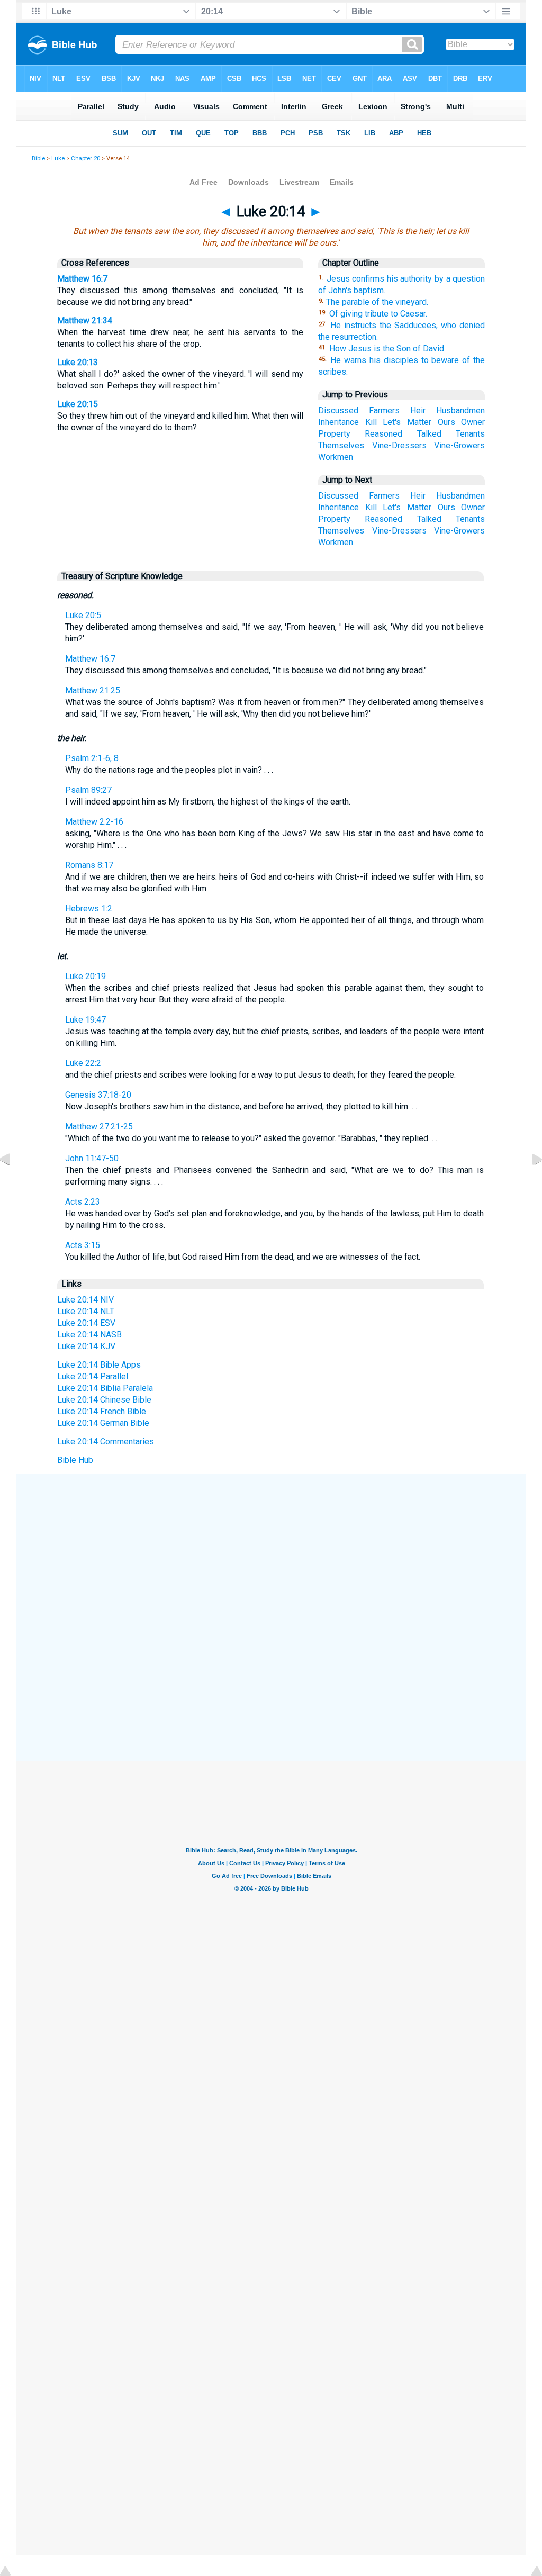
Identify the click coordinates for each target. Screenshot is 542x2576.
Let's (392, 422)
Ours (446, 422)
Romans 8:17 (89, 865)
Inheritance (338, 422)
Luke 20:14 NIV (85, 1300)
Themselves (341, 445)
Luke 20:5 (83, 615)
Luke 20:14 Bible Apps (99, 1365)
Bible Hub (75, 1460)
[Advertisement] (271, 1551)
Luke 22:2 (83, 1063)
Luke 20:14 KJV (86, 1346)
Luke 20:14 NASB (89, 1335)
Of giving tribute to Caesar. (378, 314)
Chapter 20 (85, 159)
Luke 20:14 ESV (86, 1323)
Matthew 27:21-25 (99, 1127)
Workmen (336, 457)
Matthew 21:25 (93, 690)
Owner (473, 422)
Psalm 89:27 (88, 790)
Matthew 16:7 (82, 279)
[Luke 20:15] (529, 1183)
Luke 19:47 (85, 1020)
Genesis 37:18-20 (98, 1095)
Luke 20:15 (78, 404)
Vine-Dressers (399, 445)
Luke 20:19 (85, 976)
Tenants (470, 434)
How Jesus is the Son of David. (387, 349)
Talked (429, 434)
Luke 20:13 (78, 362)
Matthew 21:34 (85, 320)
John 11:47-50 (92, 1158)
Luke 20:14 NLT (86, 1311)
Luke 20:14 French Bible (102, 1411)
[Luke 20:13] (13, 1183)
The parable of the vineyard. (377, 302)
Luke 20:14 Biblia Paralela (105, 1388)
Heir (418, 410)
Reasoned (383, 434)
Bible (38, 159)
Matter (419, 422)
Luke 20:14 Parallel (93, 1376)
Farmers (384, 410)
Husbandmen (460, 410)
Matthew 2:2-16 (94, 822)
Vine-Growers (459, 445)
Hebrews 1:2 (89, 909)
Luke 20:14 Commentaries (106, 1441)
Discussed (338, 410)
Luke (58, 159)
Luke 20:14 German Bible (103, 1423)
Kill (371, 422)
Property (334, 434)
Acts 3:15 (83, 1245)
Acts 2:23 (83, 1202)
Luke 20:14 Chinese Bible (104, 1400)
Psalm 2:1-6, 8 (92, 758)
